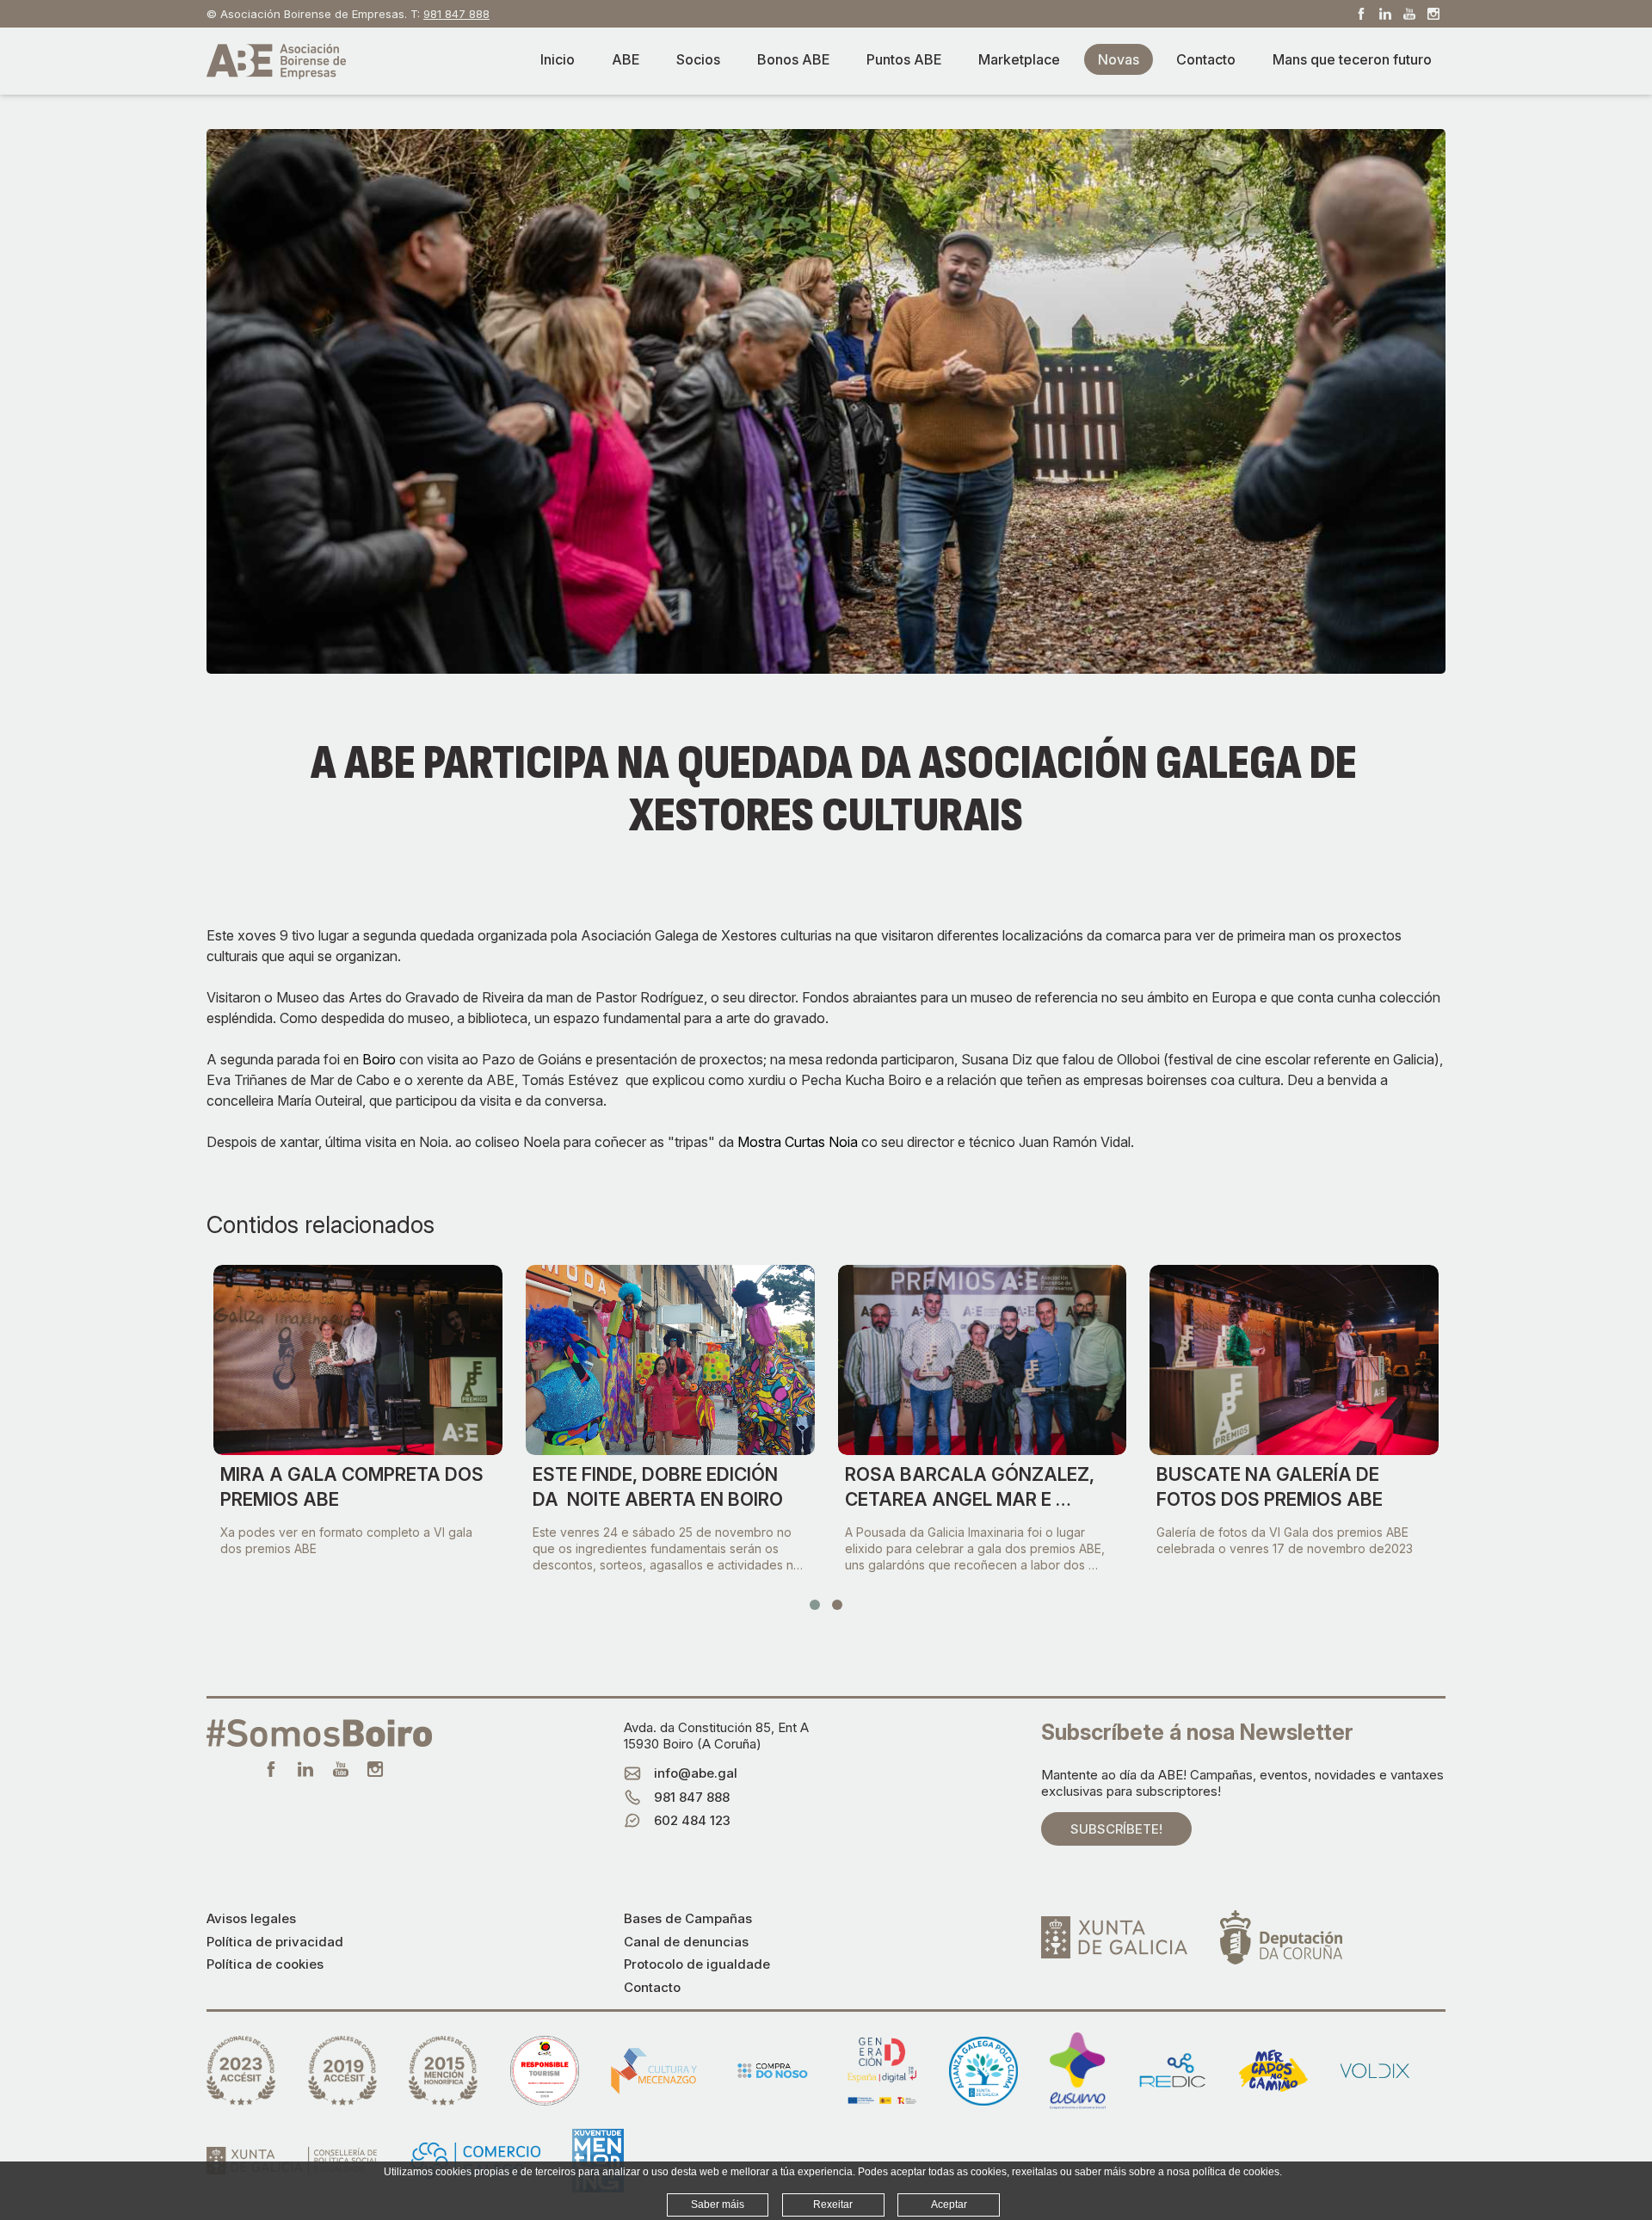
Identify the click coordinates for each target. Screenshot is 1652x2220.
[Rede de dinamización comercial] (1173, 2071)
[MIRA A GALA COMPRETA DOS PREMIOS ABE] (358, 1360)
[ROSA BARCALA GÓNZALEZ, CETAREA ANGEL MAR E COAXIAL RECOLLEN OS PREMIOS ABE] (983, 1360)
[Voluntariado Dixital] (1375, 2070)
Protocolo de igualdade (697, 1964)
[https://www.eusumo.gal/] (1078, 2071)
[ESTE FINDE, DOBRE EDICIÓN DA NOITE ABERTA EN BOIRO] (670, 1360)
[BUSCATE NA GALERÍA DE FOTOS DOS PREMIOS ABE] (1294, 1360)
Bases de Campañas (688, 1918)
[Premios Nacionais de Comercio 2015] (443, 2071)
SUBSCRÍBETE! (1116, 1829)
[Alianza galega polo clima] (983, 2071)
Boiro (379, 1059)
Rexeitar (833, 2205)
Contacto (652, 1987)
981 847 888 (456, 14)
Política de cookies (265, 1964)
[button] (815, 1605)
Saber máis (718, 2205)
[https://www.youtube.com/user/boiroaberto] (1409, 14)
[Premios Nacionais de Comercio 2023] (241, 2071)
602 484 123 (692, 1820)
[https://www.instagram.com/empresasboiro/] (1433, 14)
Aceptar (949, 2205)
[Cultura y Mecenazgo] (654, 2071)
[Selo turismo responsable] (545, 2071)
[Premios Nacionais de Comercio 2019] (342, 2071)
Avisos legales (251, 1918)
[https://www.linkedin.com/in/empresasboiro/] (1385, 14)
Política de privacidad (275, 1942)
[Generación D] (882, 2071)
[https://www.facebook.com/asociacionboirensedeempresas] (1361, 14)
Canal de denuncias (686, 1942)
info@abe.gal (696, 1773)
